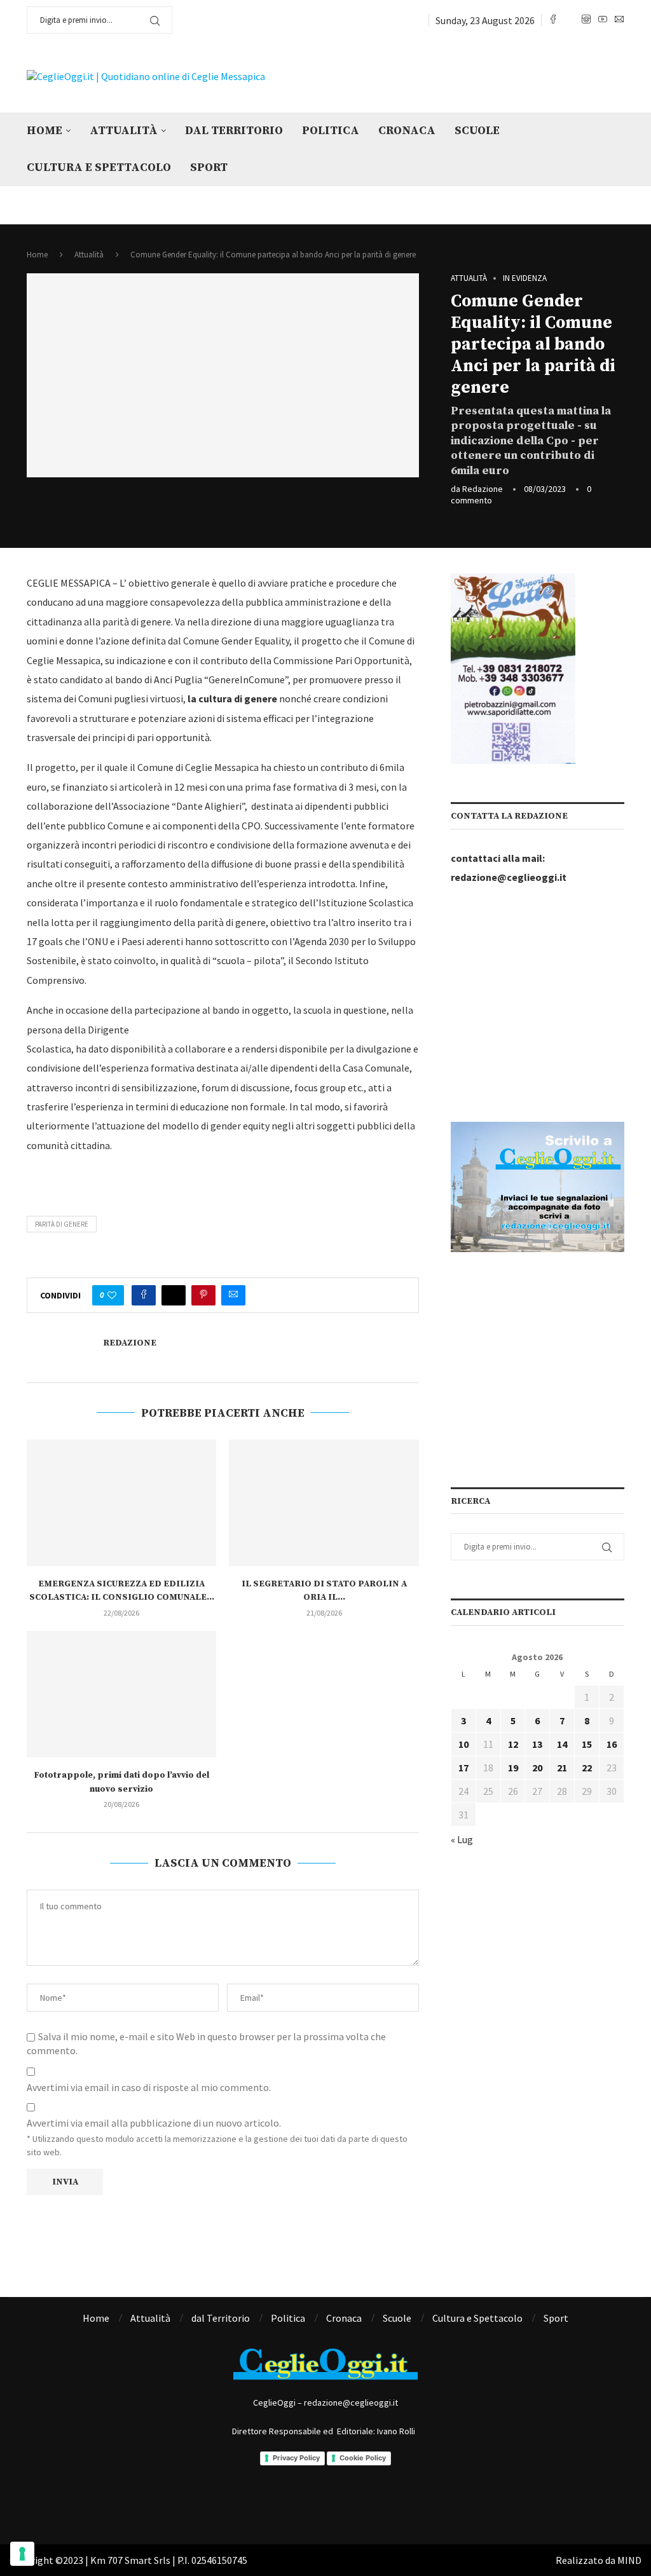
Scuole (477, 131)
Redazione (483, 489)
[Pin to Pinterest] (203, 1295)
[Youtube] (603, 20)
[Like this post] (112, 1295)
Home (45, 131)
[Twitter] (570, 20)
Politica (331, 131)
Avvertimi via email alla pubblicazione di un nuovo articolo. (154, 2123)
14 (562, 1744)
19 (513, 1768)
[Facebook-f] (261, 2500)
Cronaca (407, 131)
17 (463, 1768)
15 (587, 1744)
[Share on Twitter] (174, 1295)
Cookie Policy (363, 2458)
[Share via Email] (233, 1295)
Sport (209, 167)
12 (513, 1744)
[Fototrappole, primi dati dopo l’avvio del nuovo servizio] (121, 1694)
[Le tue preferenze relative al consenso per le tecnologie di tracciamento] (22, 2554)
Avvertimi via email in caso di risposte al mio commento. (149, 2087)
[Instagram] (586, 20)
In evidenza (525, 278)
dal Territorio (234, 131)
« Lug (462, 1839)
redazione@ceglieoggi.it (509, 877)
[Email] (619, 20)
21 (562, 1768)
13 (537, 1744)
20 (537, 1768)
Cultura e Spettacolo (99, 167)
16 (612, 1744)
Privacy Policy (296, 2458)
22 (587, 1768)
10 (463, 1744)
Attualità (124, 131)
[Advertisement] (465, 75)
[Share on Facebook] (144, 1295)
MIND (629, 2560)
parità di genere (62, 1224)
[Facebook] (553, 20)
